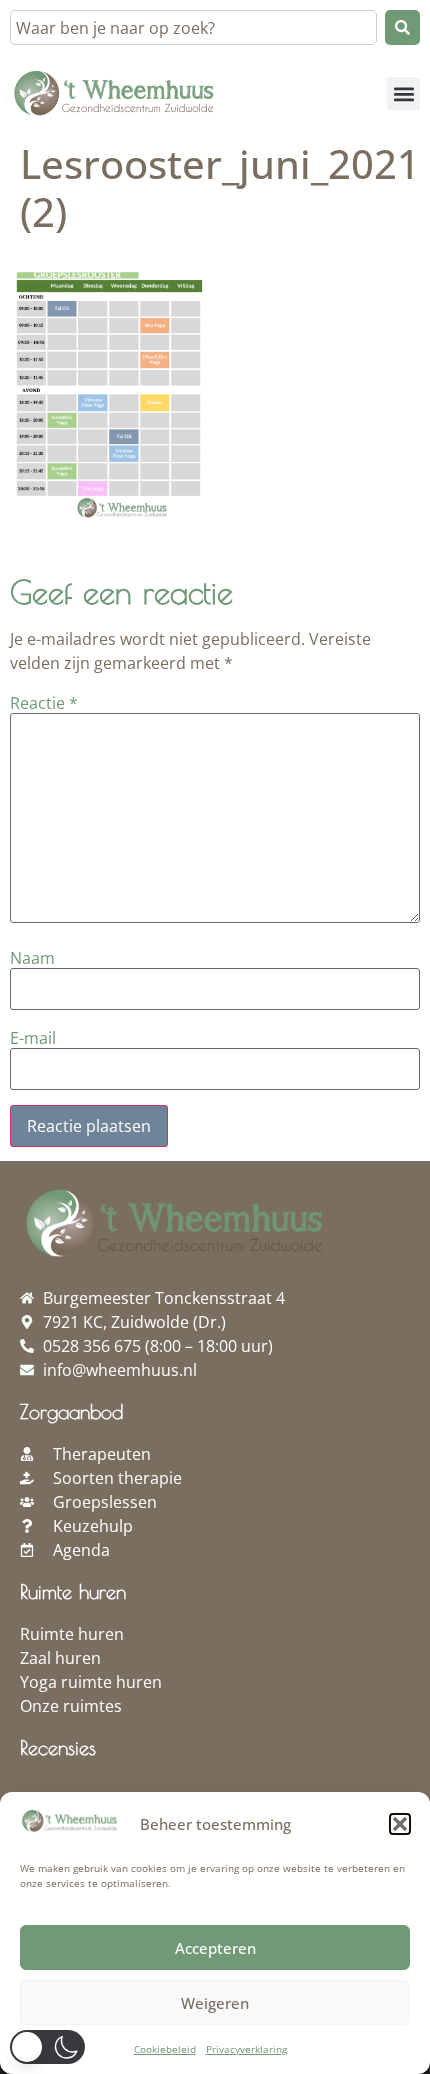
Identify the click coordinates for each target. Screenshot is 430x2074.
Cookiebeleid (165, 2049)
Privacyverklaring (246, 2049)
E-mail (33, 1038)
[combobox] (193, 27)
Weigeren (215, 2003)
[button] (400, 1824)
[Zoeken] (402, 27)
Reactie (44, 703)
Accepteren (215, 1948)
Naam (32, 958)
